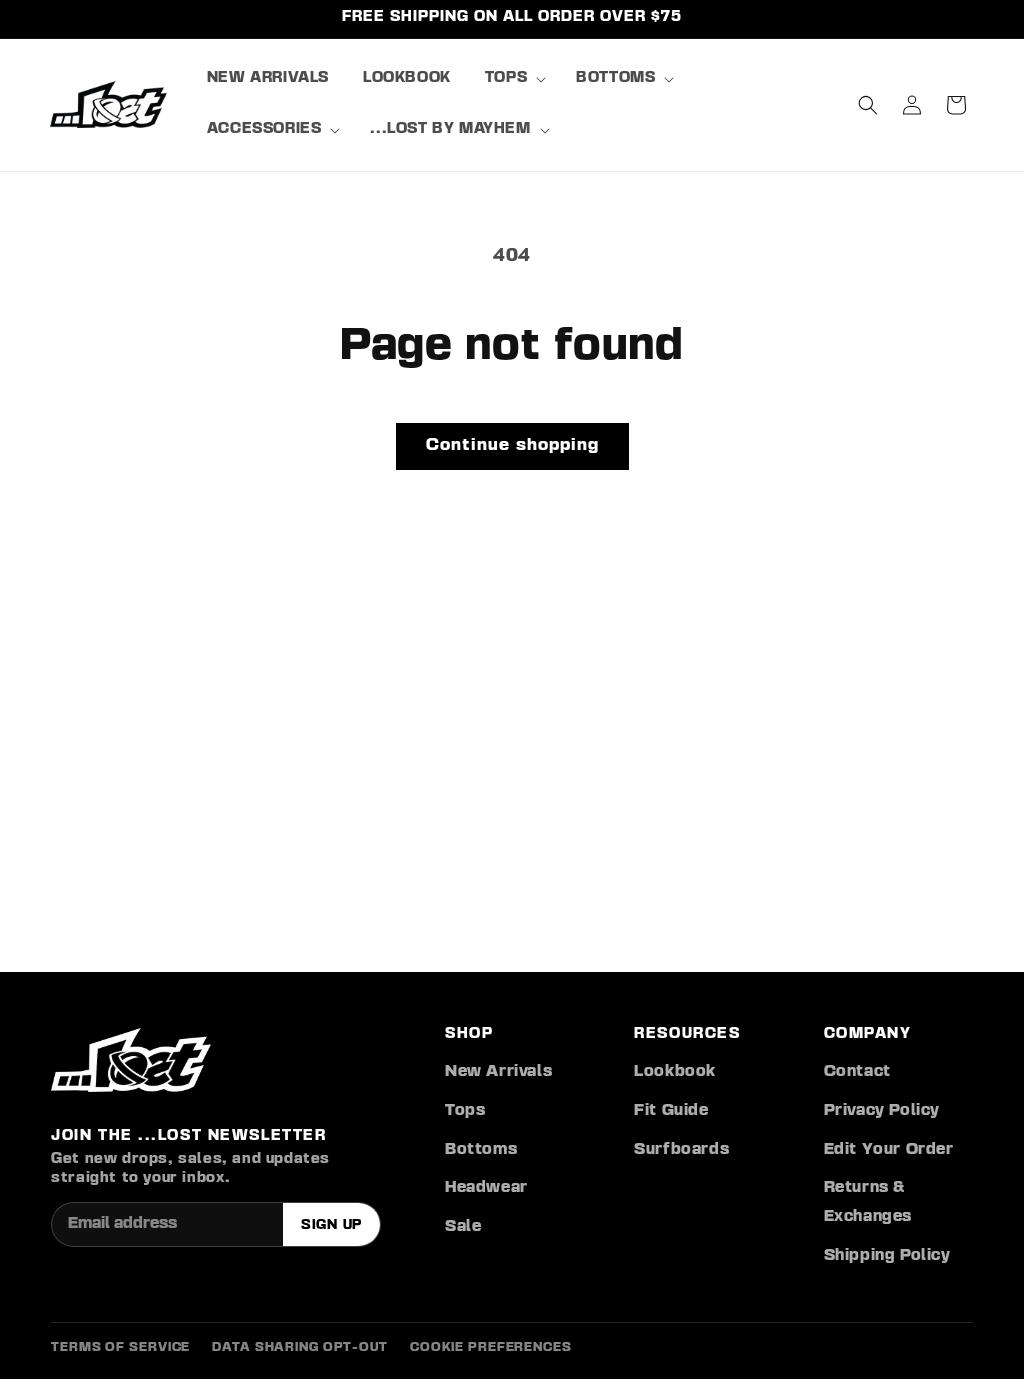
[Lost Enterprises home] (131, 1060)
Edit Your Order (889, 1150)
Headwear (486, 1188)
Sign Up (331, 1225)
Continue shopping (512, 445)
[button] (513, 79)
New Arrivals (498, 1072)
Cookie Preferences (491, 1347)
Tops (465, 1111)
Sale (463, 1227)
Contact (857, 1072)
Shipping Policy (887, 1256)
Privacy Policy (882, 1111)
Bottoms (481, 1150)
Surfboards (681, 1150)
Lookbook (675, 1072)
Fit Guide (671, 1111)
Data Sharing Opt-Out (300, 1347)
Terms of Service (120, 1347)
